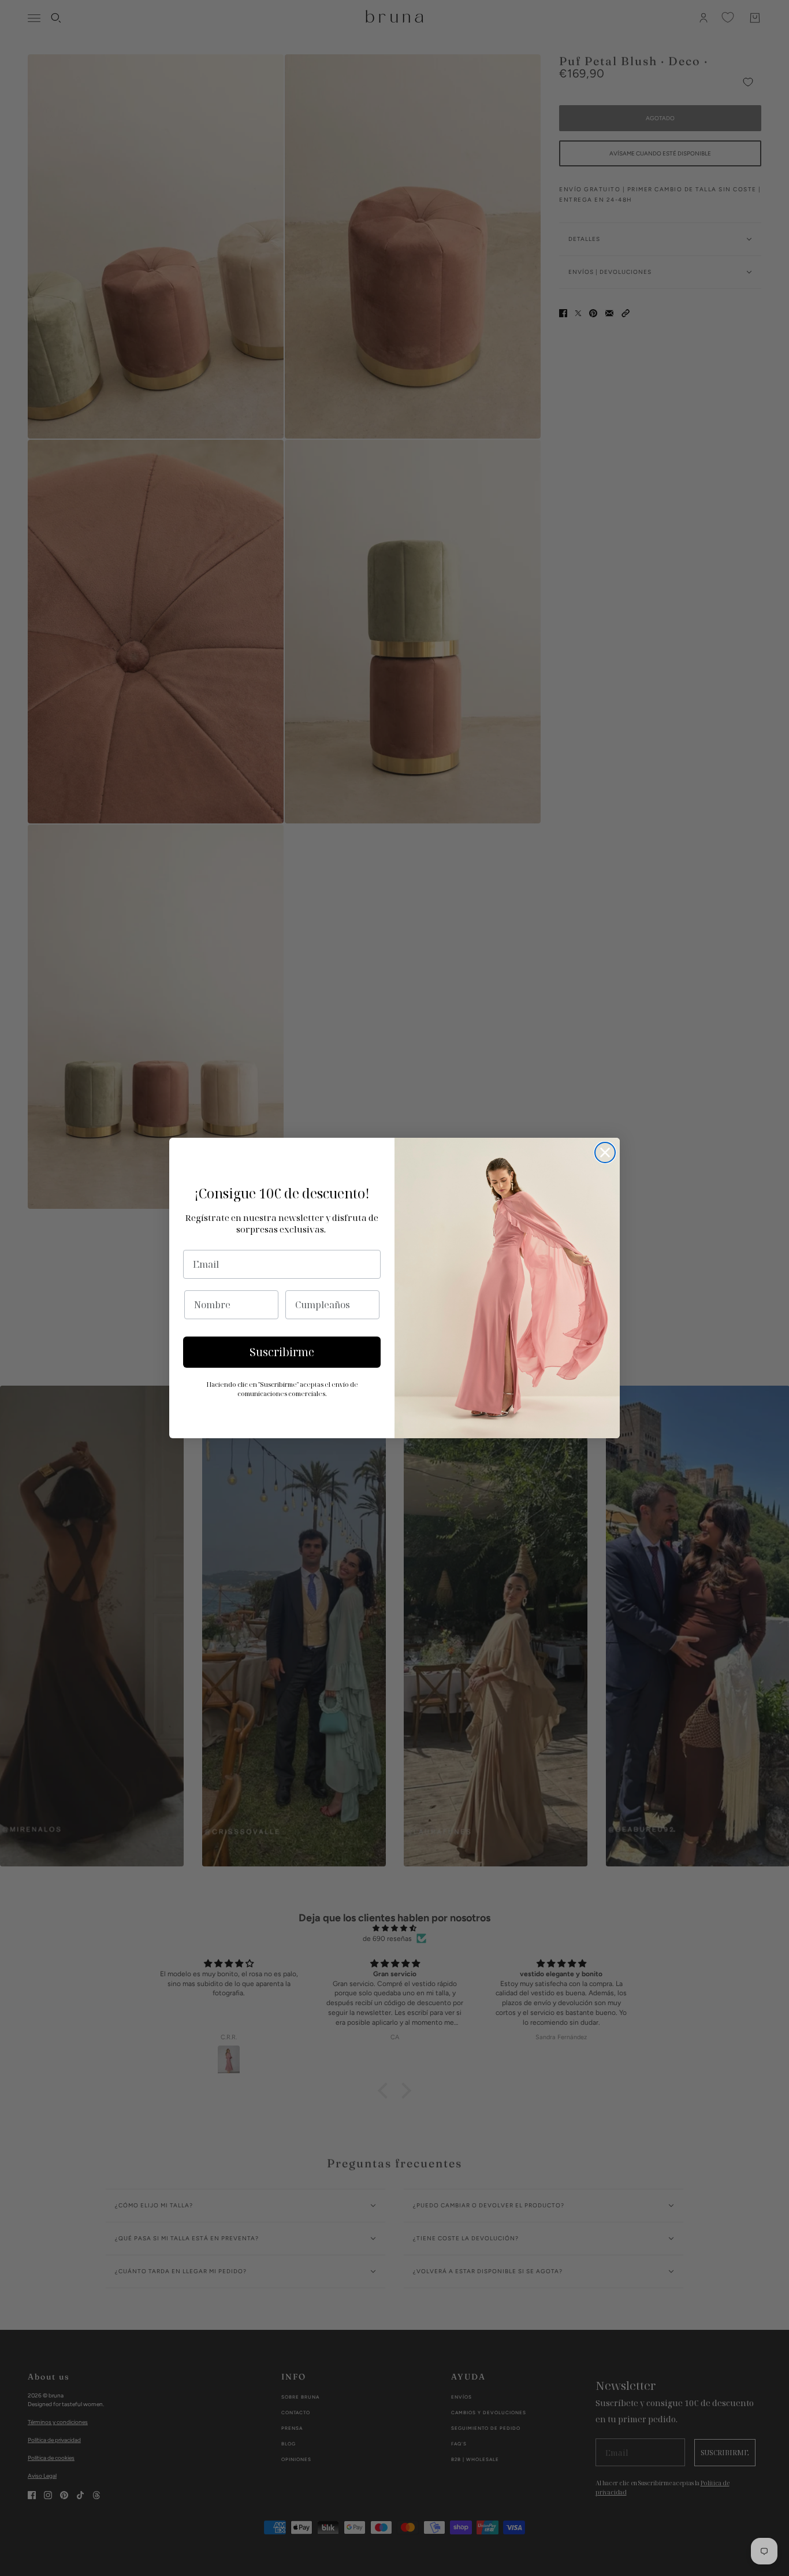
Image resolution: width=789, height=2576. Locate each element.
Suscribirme (282, 1352)
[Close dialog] (605, 1152)
